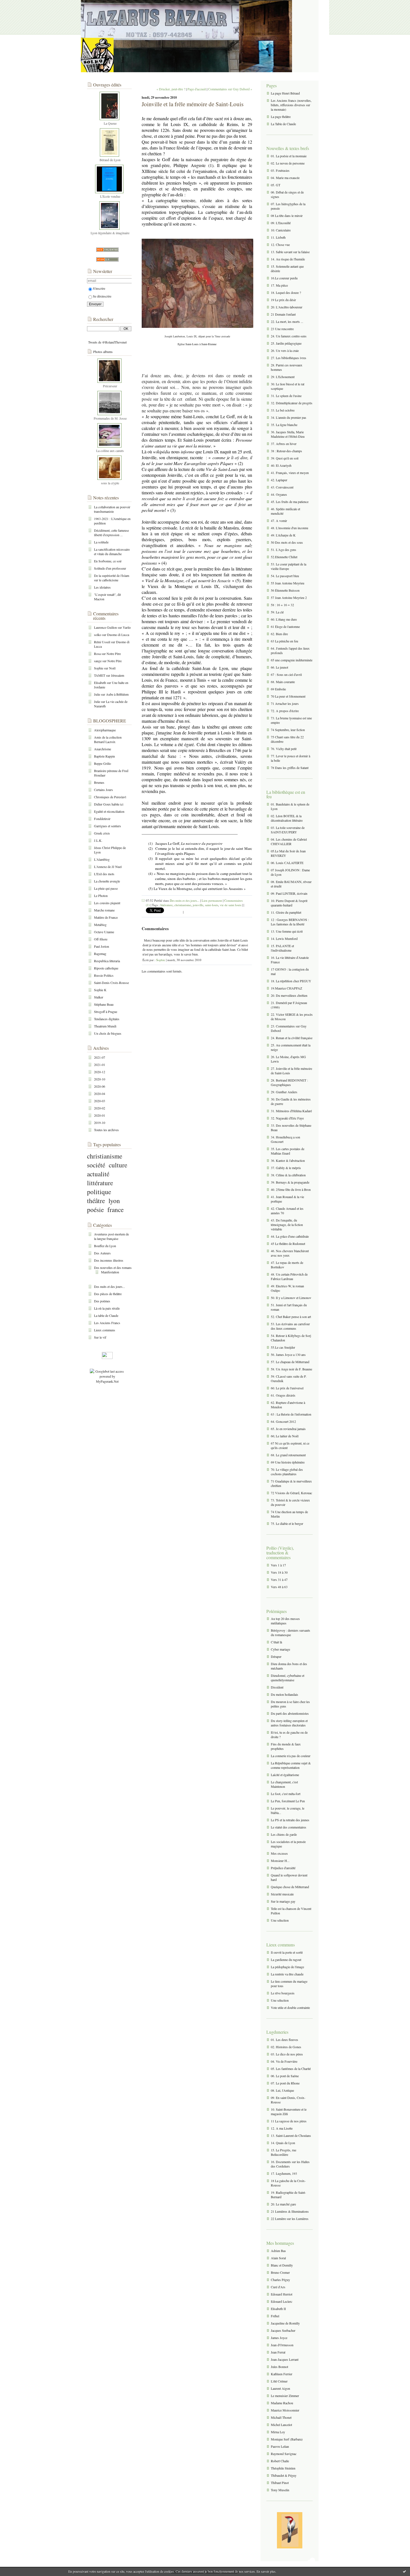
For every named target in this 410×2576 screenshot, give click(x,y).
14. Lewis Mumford (284, 939)
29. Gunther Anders (284, 1092)
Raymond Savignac (284, 2454)
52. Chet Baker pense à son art (291, 1317)
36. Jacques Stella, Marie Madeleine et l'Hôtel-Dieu (288, 434)
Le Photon (101, 896)
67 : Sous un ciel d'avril (286, 674)
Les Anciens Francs (107, 1323)
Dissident (277, 1687)
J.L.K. (98, 840)
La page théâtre (281, 117)
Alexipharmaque (105, 730)
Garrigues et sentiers (108, 826)
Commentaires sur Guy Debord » (230, 89)
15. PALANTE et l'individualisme (282, 948)
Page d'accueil (197, 89)
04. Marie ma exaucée (285, 178)
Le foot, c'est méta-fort (286, 1794)
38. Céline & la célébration (288, 1175)
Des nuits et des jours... (109, 1286)
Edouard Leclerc (282, 2301)
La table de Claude (106, 1315)
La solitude (101, 542)
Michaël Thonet (281, 2417)
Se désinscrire (102, 296)
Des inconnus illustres (109, 1260)
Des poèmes (102, 1301)
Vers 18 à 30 (279, 1572)
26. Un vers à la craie (285, 350)
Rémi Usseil (102, 642)
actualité (98, 1174)
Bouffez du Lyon (105, 1246)
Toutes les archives (106, 1130)
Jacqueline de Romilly (285, 2323)
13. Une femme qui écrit (287, 931)
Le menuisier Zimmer (285, 2396)
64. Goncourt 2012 (283, 1421)
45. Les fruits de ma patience (290, 502)
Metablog (100, 925)
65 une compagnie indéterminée (292, 660)
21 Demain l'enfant (283, 314)
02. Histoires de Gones (286, 2047)
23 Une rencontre (282, 329)
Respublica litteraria (107, 961)
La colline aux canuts (110, 451)
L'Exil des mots (104, 874)
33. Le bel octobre (283, 410)
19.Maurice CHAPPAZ (286, 988)
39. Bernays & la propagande (290, 1182)
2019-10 (100, 1123)
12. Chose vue (280, 245)
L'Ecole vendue (110, 196)
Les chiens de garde (284, 1834)
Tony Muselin (280, 2490)
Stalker (99, 997)
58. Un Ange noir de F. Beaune (291, 1369)
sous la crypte (110, 483)
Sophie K (100, 990)
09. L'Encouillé (281, 223)
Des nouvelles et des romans (113, 1268)
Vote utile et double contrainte (290, 2007)
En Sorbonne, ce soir (108, 561)
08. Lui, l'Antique (282, 2090)
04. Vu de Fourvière (284, 2061)
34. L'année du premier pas (289, 417)
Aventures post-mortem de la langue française (111, 1236)
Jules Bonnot (279, 2367)
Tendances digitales (107, 1019)
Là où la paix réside (107, 1308)
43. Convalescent (282, 487)
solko (98, 635)
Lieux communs (105, 1330)
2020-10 (100, 1079)
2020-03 (100, 1101)
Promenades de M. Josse (110, 418)
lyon (114, 1201)
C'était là (276, 1642)
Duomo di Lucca (118, 635)
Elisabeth (100, 683)
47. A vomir (279, 521)
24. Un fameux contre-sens (289, 336)
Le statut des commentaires (289, 1827)
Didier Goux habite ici (109, 804)
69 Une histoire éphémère (288, 1462)
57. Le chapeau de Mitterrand (290, 1362)
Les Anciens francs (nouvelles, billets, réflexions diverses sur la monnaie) (291, 105)
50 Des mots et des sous (287, 542)
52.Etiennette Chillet (284, 557)
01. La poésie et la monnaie (289, 156)
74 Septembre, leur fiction (288, 730)
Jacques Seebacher (283, 2330)
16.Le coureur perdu (284, 278)
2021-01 (100, 1065)
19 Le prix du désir (283, 300)
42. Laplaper (279, 480)
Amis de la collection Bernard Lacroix (108, 739)
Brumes (99, 782)
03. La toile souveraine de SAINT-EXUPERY (288, 830)
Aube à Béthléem (117, 694)
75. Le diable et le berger (287, 1523)
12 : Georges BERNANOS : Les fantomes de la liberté (290, 922)
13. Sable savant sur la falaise (290, 252)
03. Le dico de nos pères (287, 2054)
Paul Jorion (102, 946)
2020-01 (100, 1115)
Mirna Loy (278, 2432)
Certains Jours (103, 790)
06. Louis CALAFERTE (287, 863)
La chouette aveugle (107, 881)
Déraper (276, 1656)
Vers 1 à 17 (278, 1565)
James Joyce (279, 2338)
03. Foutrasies (280, 170)
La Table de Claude (283, 124)
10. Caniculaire (281, 230)
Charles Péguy (280, 2280)
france (115, 1210)
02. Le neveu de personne (288, 163)
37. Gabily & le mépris (286, 1168)
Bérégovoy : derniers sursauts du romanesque (290, 1632)
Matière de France (106, 917)
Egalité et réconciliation (109, 811)
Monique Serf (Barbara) (287, 2439)
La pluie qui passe (106, 888)
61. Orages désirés (283, 1395)
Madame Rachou (282, 2403)
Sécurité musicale (282, 1894)
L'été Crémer (279, 2381)
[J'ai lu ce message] (404, 2571)
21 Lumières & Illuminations (290, 2211)
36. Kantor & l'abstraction (288, 1160)
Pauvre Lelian (280, 2446)
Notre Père (114, 654)
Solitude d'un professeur (110, 568)
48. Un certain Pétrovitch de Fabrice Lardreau (289, 1276)
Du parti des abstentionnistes (290, 1713)
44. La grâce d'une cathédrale (290, 1236)
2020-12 (100, 1072)
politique (99, 1192)
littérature (100, 1183)
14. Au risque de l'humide (288, 259)
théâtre (96, 1201)
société (96, 1165)
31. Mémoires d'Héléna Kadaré (291, 1111)
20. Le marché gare (283, 2204)
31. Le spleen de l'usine (286, 396)
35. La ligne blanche (284, 425)
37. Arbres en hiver (284, 444)
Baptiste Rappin (104, 756)
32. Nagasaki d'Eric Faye (287, 1118)
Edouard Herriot (282, 2294)
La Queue (110, 123)
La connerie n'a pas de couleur (291, 1756)
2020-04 (100, 1094)
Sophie (99, 668)
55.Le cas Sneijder (283, 1347)
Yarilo (127, 627)
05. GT (276, 185)
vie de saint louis (231, 905)
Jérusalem (118, 675)
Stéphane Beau (104, 1004)
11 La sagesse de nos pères (289, 2121)
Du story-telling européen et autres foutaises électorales (289, 1723)
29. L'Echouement (283, 377)
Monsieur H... (280, 1861)
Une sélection (280, 1920)
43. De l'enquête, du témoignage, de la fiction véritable (287, 1225)
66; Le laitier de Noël (285, 1436)
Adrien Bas (278, 2251)
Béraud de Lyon (110, 160)
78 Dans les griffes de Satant (290, 768)
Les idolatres (102, 587)
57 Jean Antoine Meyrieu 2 (289, 598)
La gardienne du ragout (286, 1960)
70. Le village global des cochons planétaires (287, 1472)
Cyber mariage (280, 1649)
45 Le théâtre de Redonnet (288, 1244)
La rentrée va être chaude (287, 1974)
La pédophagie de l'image (287, 1967)
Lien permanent (212, 900)
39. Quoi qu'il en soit (285, 458)
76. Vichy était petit (284, 749)
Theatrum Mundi (105, 1026)
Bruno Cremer (280, 2272)
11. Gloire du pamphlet (286, 912)
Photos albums (103, 352)
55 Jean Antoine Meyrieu (288, 583)
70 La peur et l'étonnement (288, 696)
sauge (98, 661)
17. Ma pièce (279, 285)
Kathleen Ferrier (282, 2374)
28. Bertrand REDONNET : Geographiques (289, 1082)
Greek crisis (102, 833)
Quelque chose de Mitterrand (290, 1887)
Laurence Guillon (105, 627)
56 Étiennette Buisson (285, 590)
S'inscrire (99, 288)
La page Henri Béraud (285, 93)
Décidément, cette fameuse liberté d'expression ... (111, 533)
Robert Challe (280, 2461)
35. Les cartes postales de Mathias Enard (288, 1151)
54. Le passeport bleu (285, 576)
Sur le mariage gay (283, 1901)
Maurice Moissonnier (285, 2410)
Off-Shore (101, 939)
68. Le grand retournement (288, 1455)
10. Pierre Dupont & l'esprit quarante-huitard (289, 903)
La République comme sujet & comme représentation (291, 1765)
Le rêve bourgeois (283, 1993)
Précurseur (110, 386)
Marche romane (104, 910)
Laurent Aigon (280, 2388)
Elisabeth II (278, 2309)
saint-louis (212, 905)
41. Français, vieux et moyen (290, 473)
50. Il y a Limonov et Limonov (291, 1298)
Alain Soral (278, 2258)
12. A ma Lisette (282, 2128)
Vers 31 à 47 (279, 1580)
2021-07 (100, 1057)
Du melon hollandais (284, 1694)
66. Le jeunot (279, 667)
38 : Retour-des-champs (286, 451)
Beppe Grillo (102, 763)
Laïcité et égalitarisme (285, 1775)
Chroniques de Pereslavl (110, 797)
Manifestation (110, 1272)
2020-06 (100, 1086)
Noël (112, 668)
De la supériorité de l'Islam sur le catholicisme (112, 578)
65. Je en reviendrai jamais (288, 1429)
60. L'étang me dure (284, 619)
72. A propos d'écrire (285, 711)
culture (118, 1165)
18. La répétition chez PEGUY (291, 981)
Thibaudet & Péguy (284, 2475)
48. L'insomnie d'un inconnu (290, 528)
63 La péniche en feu (284, 641)
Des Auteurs (102, 1253)
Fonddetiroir (102, 819)
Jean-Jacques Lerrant (285, 2359)
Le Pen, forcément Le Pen (288, 1801)
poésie (95, 1210)
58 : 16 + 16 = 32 (282, 605)
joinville (198, 905)
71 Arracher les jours (285, 703)
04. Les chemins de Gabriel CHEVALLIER (289, 841)
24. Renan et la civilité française (292, 1038)
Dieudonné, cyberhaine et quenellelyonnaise (288, 1678)
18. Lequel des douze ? (286, 292)
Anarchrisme (102, 749)
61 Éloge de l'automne (285, 627)
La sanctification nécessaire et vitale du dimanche (112, 552)
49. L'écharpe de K (283, 535)
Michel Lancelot (281, 2425)
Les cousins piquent (107, 903)
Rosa (97, 654)
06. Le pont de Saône (285, 2076)
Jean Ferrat (278, 2352)
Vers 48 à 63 (279, 1587)
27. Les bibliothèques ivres (289, 358)
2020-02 (100, 1108)
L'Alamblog (102, 859)
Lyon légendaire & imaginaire (110, 233)
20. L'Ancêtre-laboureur (287, 307)
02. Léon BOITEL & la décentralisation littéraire (287, 818)
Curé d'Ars (278, 2287)
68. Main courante (283, 682)
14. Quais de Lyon (283, 2143)
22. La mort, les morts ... (287, 321)
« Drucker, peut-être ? (171, 89)
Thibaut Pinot (280, 2483)
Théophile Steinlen (283, 2468)
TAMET (100, 675)
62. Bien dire (279, 634)
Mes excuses (279, 1853)
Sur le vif (100, 1337)
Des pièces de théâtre (108, 1294)
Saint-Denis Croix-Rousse (111, 983)
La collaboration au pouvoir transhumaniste (112, 509)
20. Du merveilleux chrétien (289, 995)
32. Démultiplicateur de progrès (292, 403)
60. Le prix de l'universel (287, 1388)
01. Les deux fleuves (284, 2040)
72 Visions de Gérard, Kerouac (291, 1493)
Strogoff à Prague (106, 1012)
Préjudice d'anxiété (283, 1868)
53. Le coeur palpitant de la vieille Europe (289, 566)
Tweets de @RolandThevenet (107, 342)
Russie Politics (104, 975)
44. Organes (279, 494)
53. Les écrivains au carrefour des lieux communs (290, 1326)
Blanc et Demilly (282, 2265)
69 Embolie (278, 689)
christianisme (105, 1156)
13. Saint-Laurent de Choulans (291, 2135)
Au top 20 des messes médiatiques (285, 1621)
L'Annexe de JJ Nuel (108, 867)
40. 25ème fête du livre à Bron (291, 1189)
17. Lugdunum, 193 (284, 2173)
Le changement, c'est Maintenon (284, 1784)
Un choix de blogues (108, 1033)
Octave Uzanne (104, 932)
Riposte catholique (106, 968)
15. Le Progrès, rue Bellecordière (284, 2152)
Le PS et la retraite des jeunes (290, 1820)
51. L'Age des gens (284, 550)
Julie (97, 694)
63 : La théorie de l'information (291, 1414)
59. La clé (277, 612)
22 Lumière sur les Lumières (290, 2219)
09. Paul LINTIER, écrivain (289, 893)
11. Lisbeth (278, 237)
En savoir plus (266, 2571)
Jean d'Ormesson (282, 2345)
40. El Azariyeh (281, 465)
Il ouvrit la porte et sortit (287, 1952)
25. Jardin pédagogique (286, 343)
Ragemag (100, 954)
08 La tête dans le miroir (287, 216)
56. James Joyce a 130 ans (288, 1354)
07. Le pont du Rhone (285, 2083)
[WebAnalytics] (107, 1358)
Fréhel (275, 2316)
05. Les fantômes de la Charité (291, 2069)
